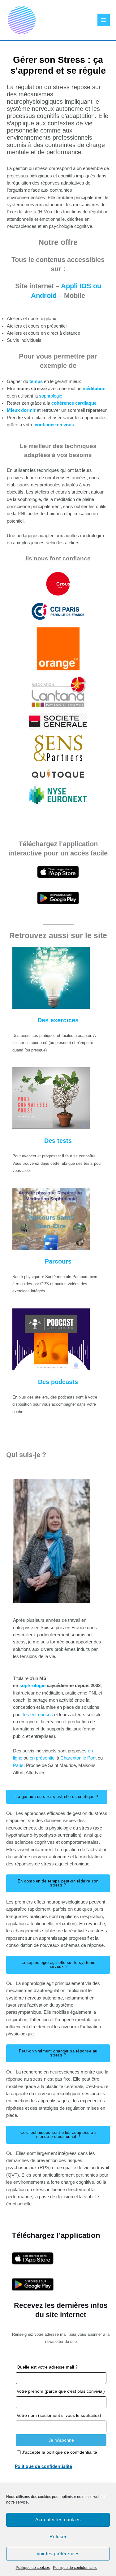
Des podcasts (58, 1382)
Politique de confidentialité (75, 2568)
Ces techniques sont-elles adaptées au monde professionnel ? (58, 2134)
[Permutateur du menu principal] (104, 20)
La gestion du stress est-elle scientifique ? (57, 1797)
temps (37, 381)
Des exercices (58, 1020)
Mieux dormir (21, 410)
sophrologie (51, 396)
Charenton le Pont (79, 1758)
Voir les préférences (58, 2554)
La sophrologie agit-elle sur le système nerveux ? (58, 1965)
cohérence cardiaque (74, 403)
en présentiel (43, 1758)
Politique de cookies (33, 2568)
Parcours (58, 1261)
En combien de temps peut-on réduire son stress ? (58, 1883)
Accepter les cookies (58, 2519)
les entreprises (37, 1715)
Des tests (58, 1141)
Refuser (58, 2537)
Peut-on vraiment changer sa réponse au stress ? (58, 2053)
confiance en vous (54, 425)
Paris (18, 1765)
